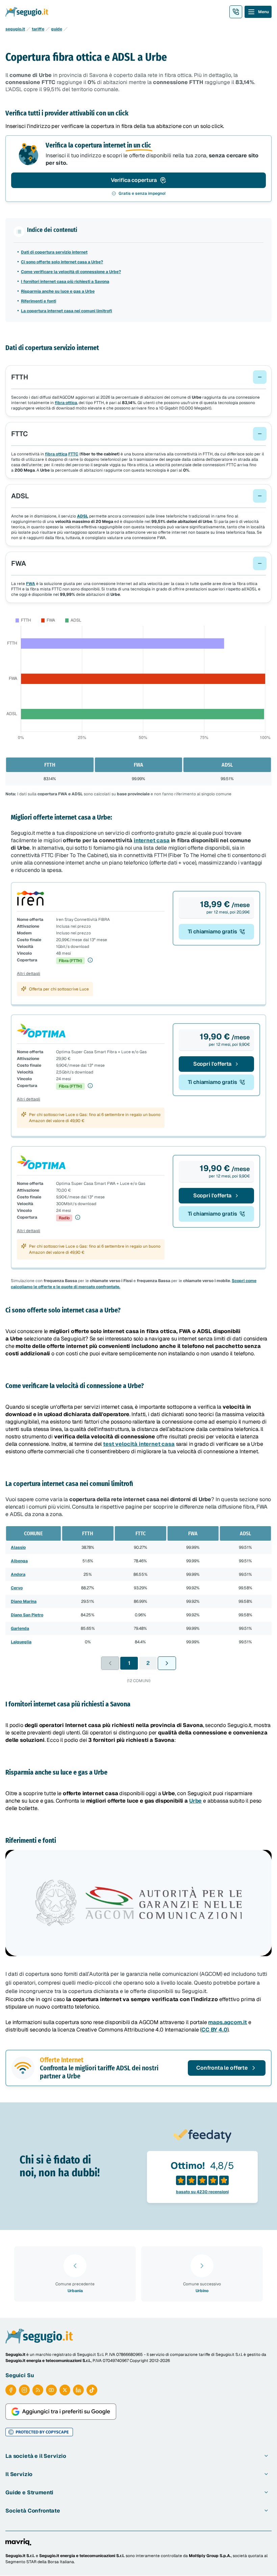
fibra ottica (66, 403)
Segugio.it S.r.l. (20, 2556)
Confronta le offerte (222, 2068)
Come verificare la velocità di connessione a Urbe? (71, 272)
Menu (263, 12)
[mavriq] (18, 2542)
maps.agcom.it (228, 2022)
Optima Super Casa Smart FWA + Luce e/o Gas (101, 1184)
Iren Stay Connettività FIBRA (83, 920)
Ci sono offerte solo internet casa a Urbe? (62, 262)
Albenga (19, 1561)
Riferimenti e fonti (39, 301)
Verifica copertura (134, 180)
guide (57, 29)
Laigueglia (21, 1642)
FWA (31, 584)
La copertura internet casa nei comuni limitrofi (67, 311)
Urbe (195, 1801)
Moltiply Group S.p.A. (210, 2556)
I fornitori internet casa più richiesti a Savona (65, 282)
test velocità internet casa (139, 1444)
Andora (18, 1574)
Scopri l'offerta (212, 1064)
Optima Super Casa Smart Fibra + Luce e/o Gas (101, 1052)
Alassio (18, 1547)
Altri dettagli (29, 974)
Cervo (17, 1588)
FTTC (73, 454)
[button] (138, 377)
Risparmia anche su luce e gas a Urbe (58, 291)
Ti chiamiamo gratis (212, 932)
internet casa (152, 840)
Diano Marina (24, 1601)
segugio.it (15, 29)
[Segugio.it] (39, 2336)
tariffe (38, 29)
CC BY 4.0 (214, 2030)
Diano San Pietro (27, 1615)
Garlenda (20, 1628)
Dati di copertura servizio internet (54, 252)
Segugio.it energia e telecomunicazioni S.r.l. (82, 2556)
